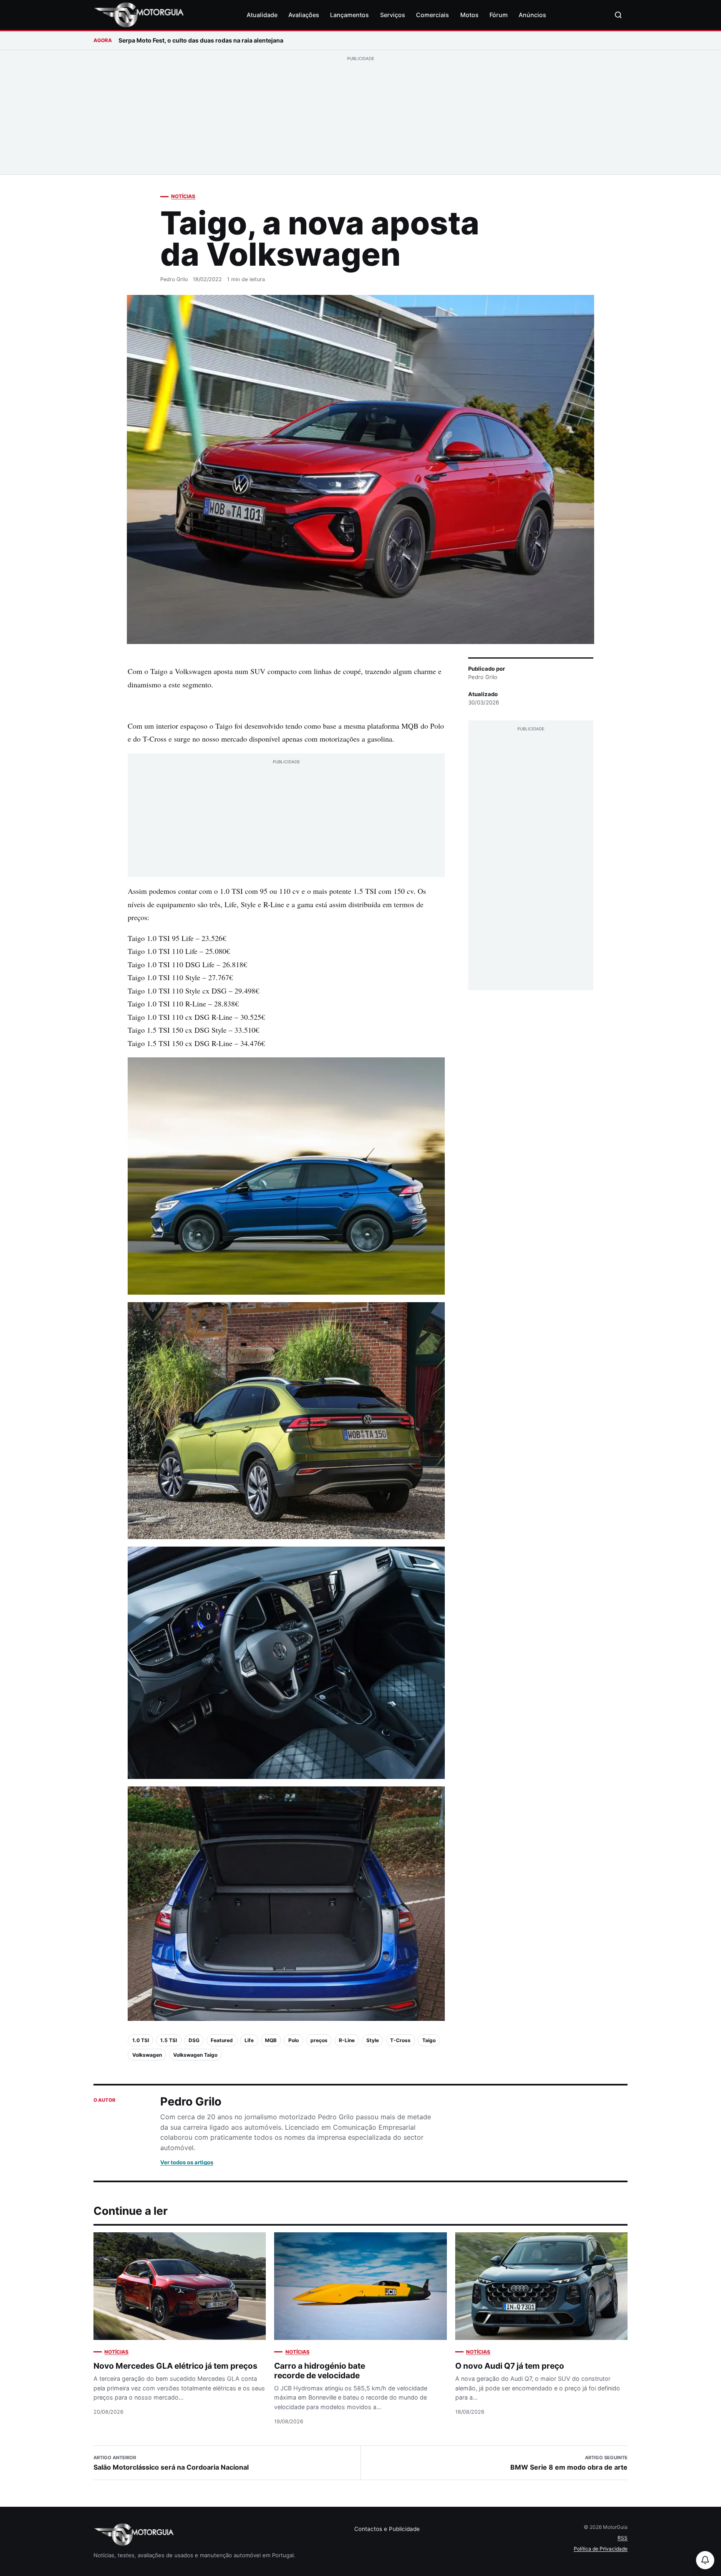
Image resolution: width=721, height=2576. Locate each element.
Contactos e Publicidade (387, 2529)
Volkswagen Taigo (195, 2055)
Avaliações (304, 15)
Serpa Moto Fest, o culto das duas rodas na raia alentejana (201, 40)
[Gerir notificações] (705, 2560)
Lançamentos (349, 15)
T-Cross (400, 2040)
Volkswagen (147, 2055)
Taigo (429, 2040)
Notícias (183, 196)
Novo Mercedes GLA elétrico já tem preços (175, 2366)
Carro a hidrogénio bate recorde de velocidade (320, 2371)
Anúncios (532, 15)
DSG (194, 2040)
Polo (294, 2040)
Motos (469, 15)
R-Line (347, 2040)
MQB (271, 2040)
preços (319, 2040)
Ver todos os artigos (187, 2162)
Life (249, 2040)
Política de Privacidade (601, 2549)
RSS (623, 2538)
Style (373, 2040)
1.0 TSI (141, 2040)
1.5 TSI (169, 2040)
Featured (222, 2040)
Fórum (499, 15)
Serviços (393, 15)
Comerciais (432, 15)
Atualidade (262, 15)
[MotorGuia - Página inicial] (139, 15)
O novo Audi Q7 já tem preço (510, 2366)
